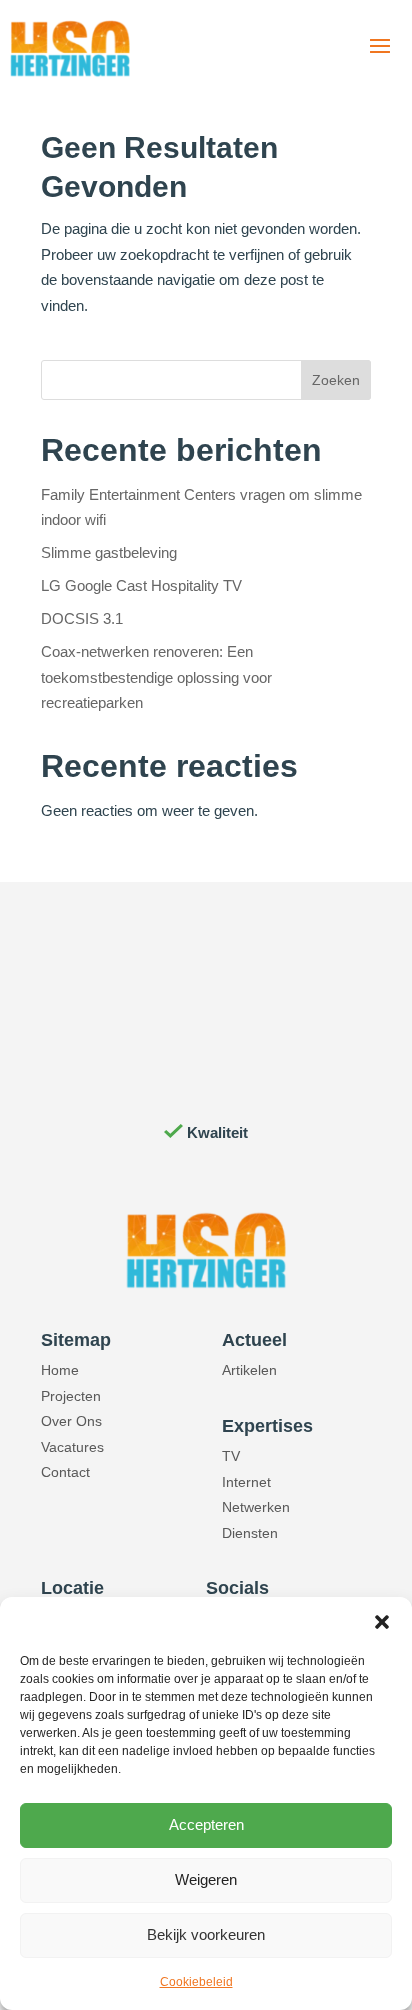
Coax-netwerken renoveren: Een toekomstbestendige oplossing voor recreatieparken (156, 677)
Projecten (71, 1396)
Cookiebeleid (196, 1982)
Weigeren (206, 1879)
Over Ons (71, 1421)
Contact (65, 1472)
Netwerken (256, 1507)
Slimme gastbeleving (109, 552)
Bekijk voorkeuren (206, 1934)
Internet (246, 1482)
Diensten (250, 1533)
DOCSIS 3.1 (82, 618)
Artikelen (249, 1370)
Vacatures (72, 1447)
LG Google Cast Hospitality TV (141, 585)
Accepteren (206, 1824)
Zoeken (336, 380)
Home (60, 1370)
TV (231, 1456)
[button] (382, 1622)
